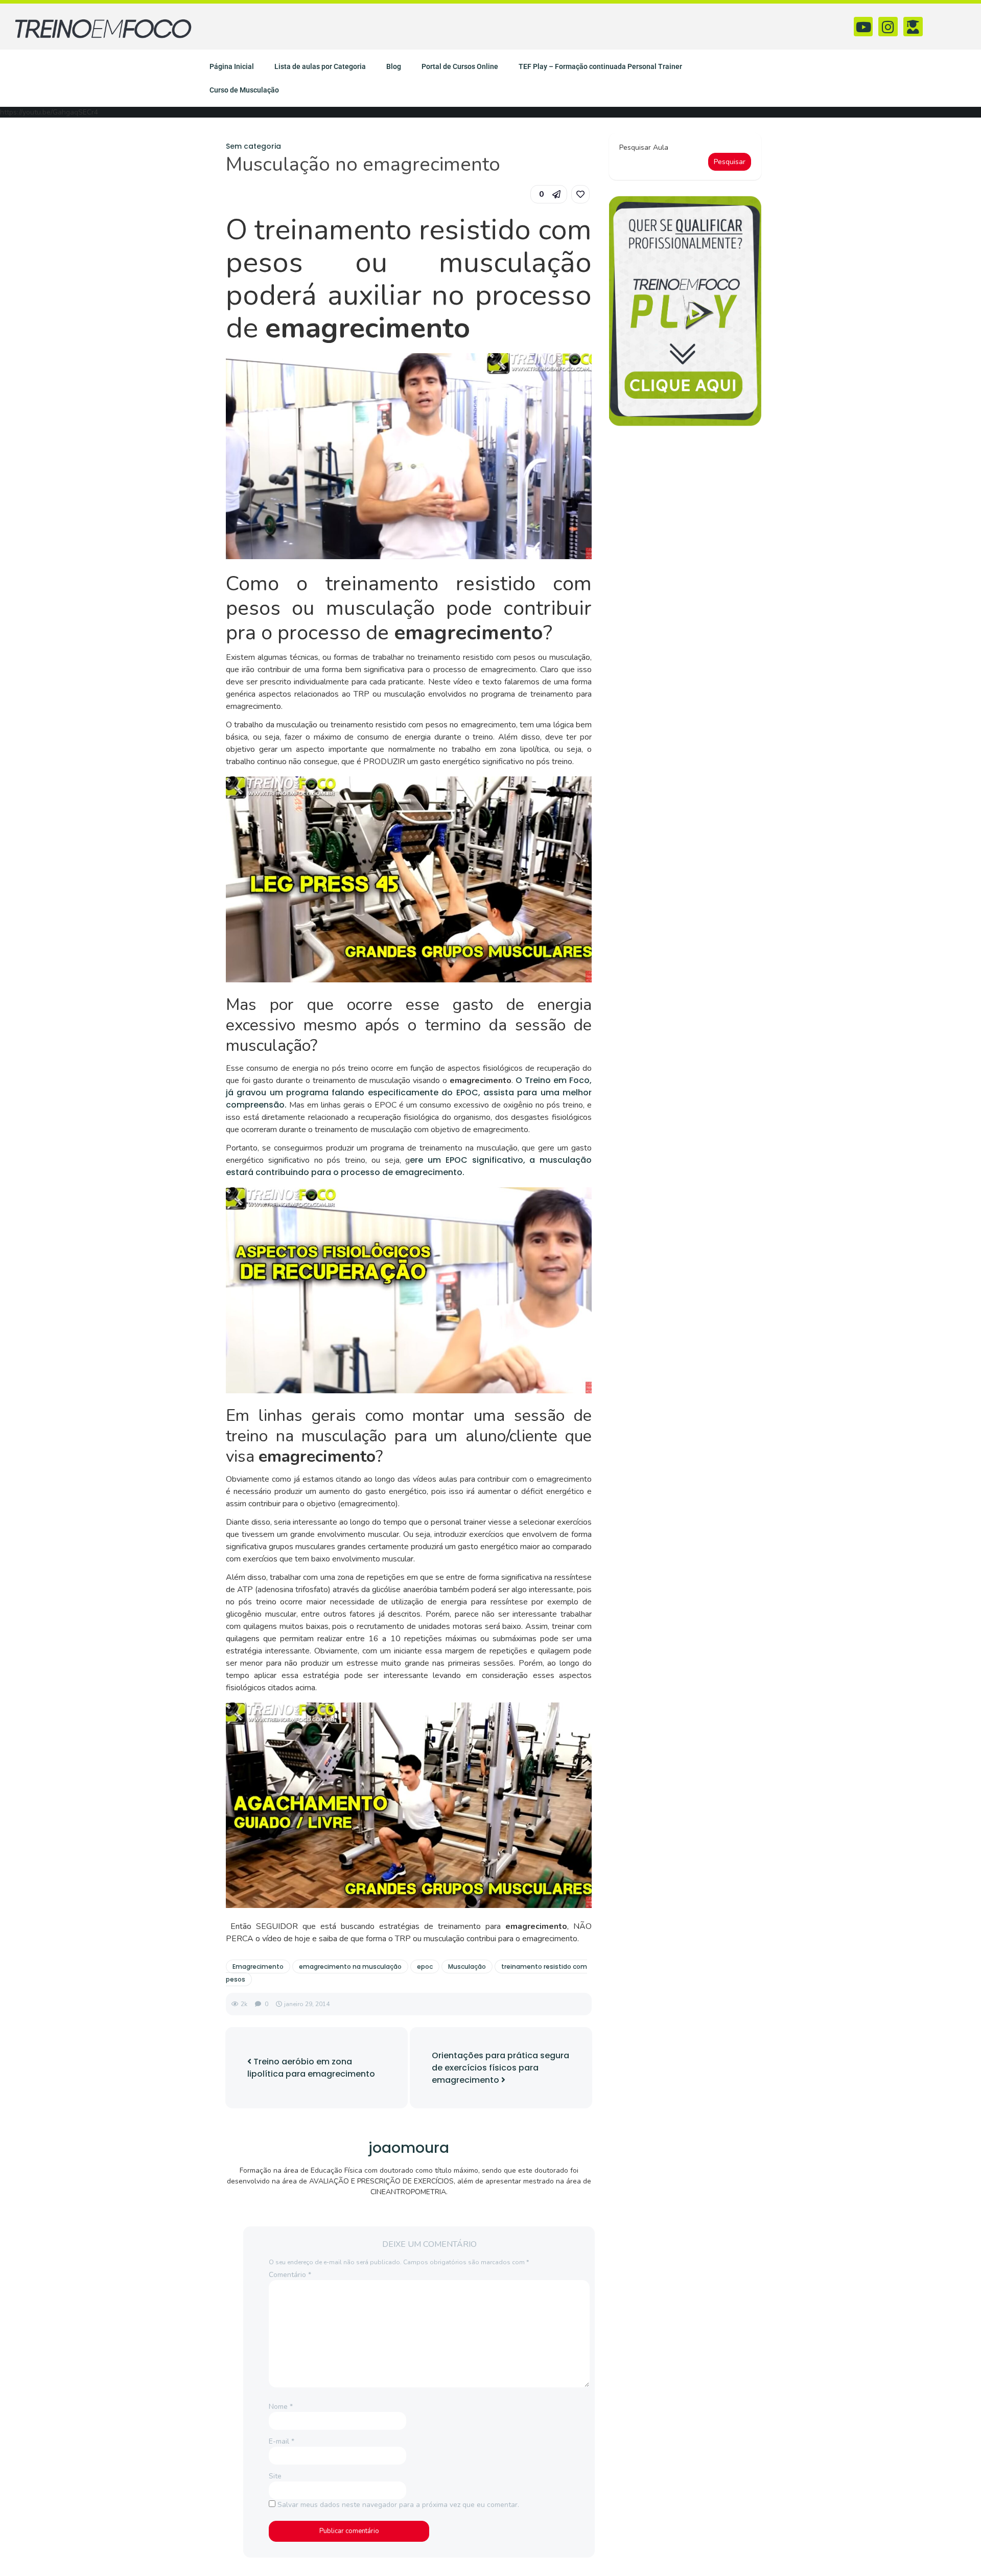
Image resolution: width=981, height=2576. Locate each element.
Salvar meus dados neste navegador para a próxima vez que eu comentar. (398, 2505)
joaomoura (409, 2148)
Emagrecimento (258, 1966)
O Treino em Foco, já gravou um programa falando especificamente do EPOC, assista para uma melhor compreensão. (409, 1092)
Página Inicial (232, 66)
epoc (425, 1966)
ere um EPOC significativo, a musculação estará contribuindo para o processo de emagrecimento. (409, 1166)
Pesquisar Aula (644, 147)
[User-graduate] (913, 27)
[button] (549, 194)
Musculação (467, 1966)
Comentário (290, 2275)
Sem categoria (253, 146)
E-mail (282, 2441)
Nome (281, 2407)
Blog (394, 66)
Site (275, 2476)
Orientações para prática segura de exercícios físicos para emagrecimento (500, 2068)
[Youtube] (863, 27)
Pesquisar (730, 162)
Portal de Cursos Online (460, 66)
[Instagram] (888, 27)
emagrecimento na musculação (350, 1966)
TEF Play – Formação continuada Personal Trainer (600, 66)
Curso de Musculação (244, 90)
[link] (580, 194)
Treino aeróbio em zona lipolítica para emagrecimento (311, 2068)
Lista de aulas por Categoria (320, 66)
